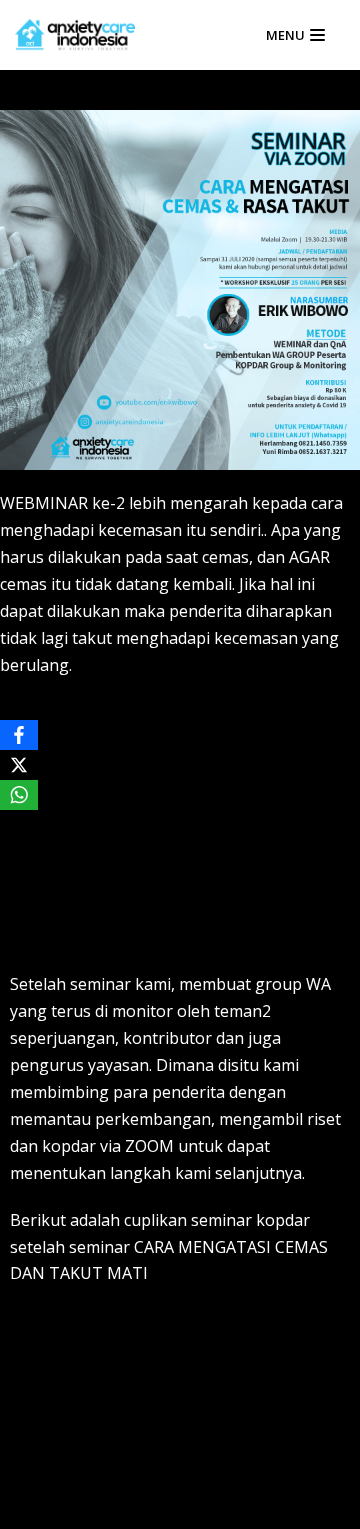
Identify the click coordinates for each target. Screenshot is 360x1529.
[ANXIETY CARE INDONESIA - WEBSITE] (75, 35)
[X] (19, 765)
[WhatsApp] (19, 795)
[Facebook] (19, 735)
